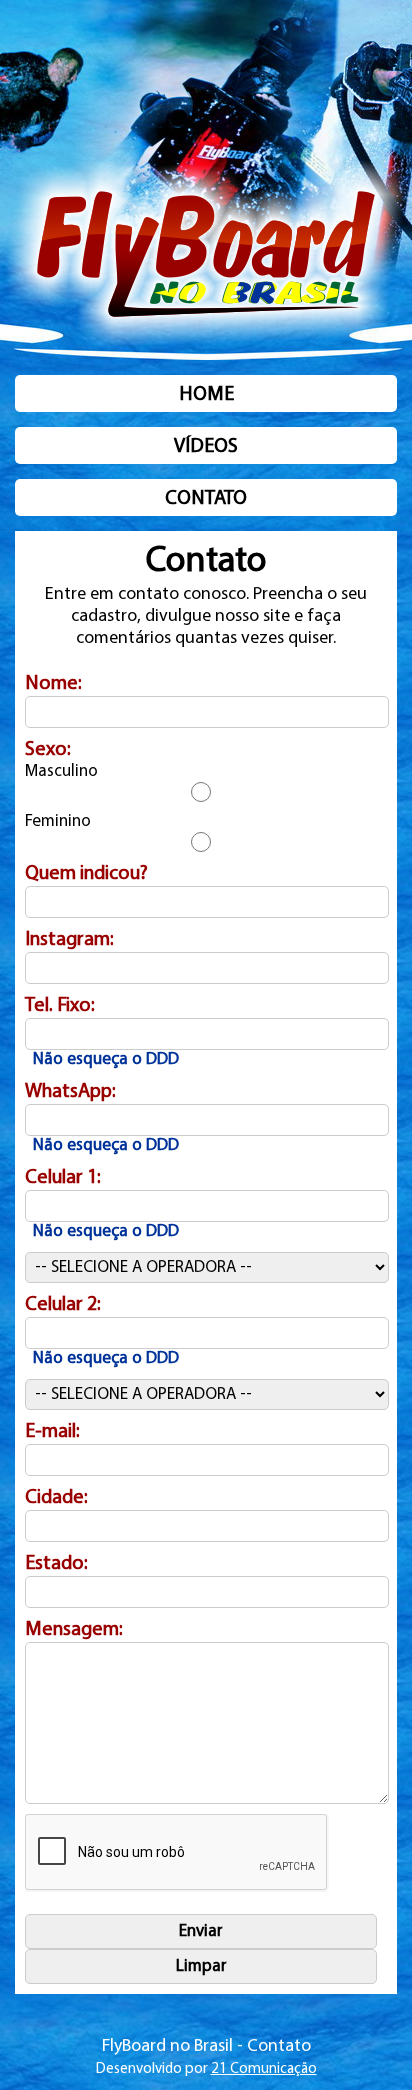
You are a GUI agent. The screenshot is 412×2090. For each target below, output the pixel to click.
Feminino (58, 821)
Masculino (61, 771)
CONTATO (206, 499)
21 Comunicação (264, 2069)
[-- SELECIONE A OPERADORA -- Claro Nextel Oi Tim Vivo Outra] (207, 1267)
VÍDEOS (206, 447)
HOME (206, 395)
